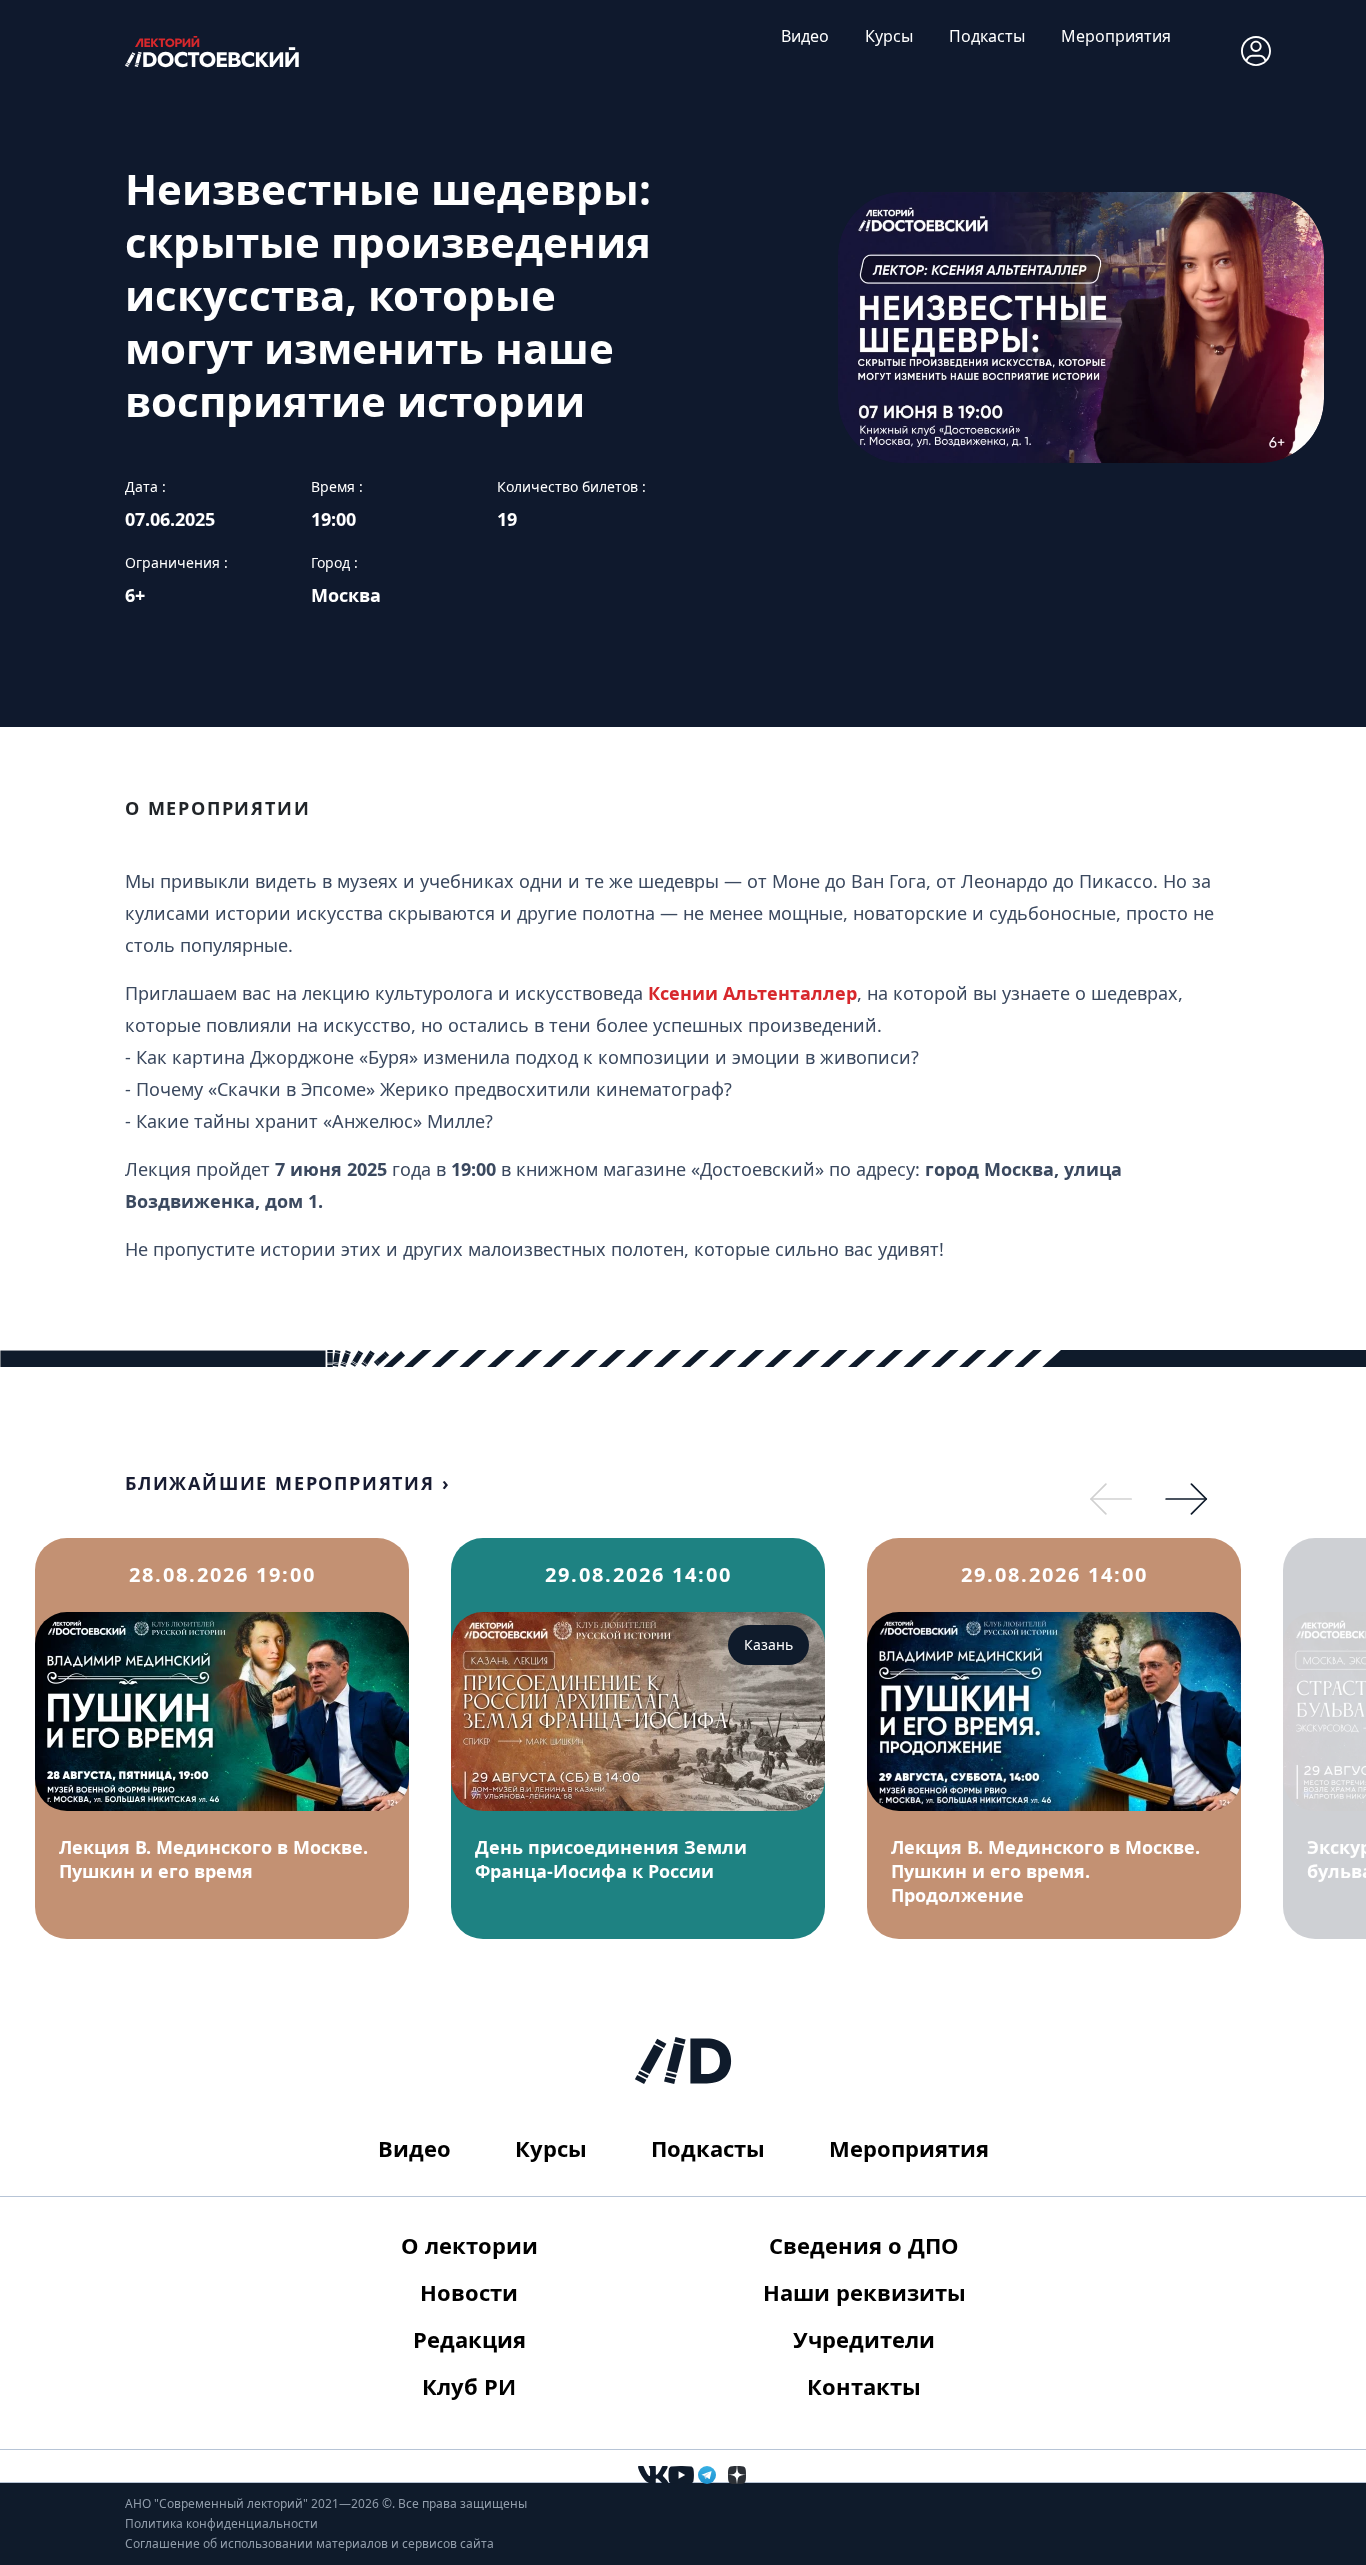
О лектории (469, 2245)
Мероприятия (1116, 36)
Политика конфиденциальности (221, 2523)
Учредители (864, 2339)
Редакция (469, 2339)
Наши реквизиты (864, 2292)
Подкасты (987, 36)
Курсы (889, 36)
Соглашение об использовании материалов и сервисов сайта (309, 2543)
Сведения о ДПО (864, 2245)
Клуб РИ (469, 2386)
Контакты (864, 2386)
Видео (805, 36)
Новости (469, 2292)
